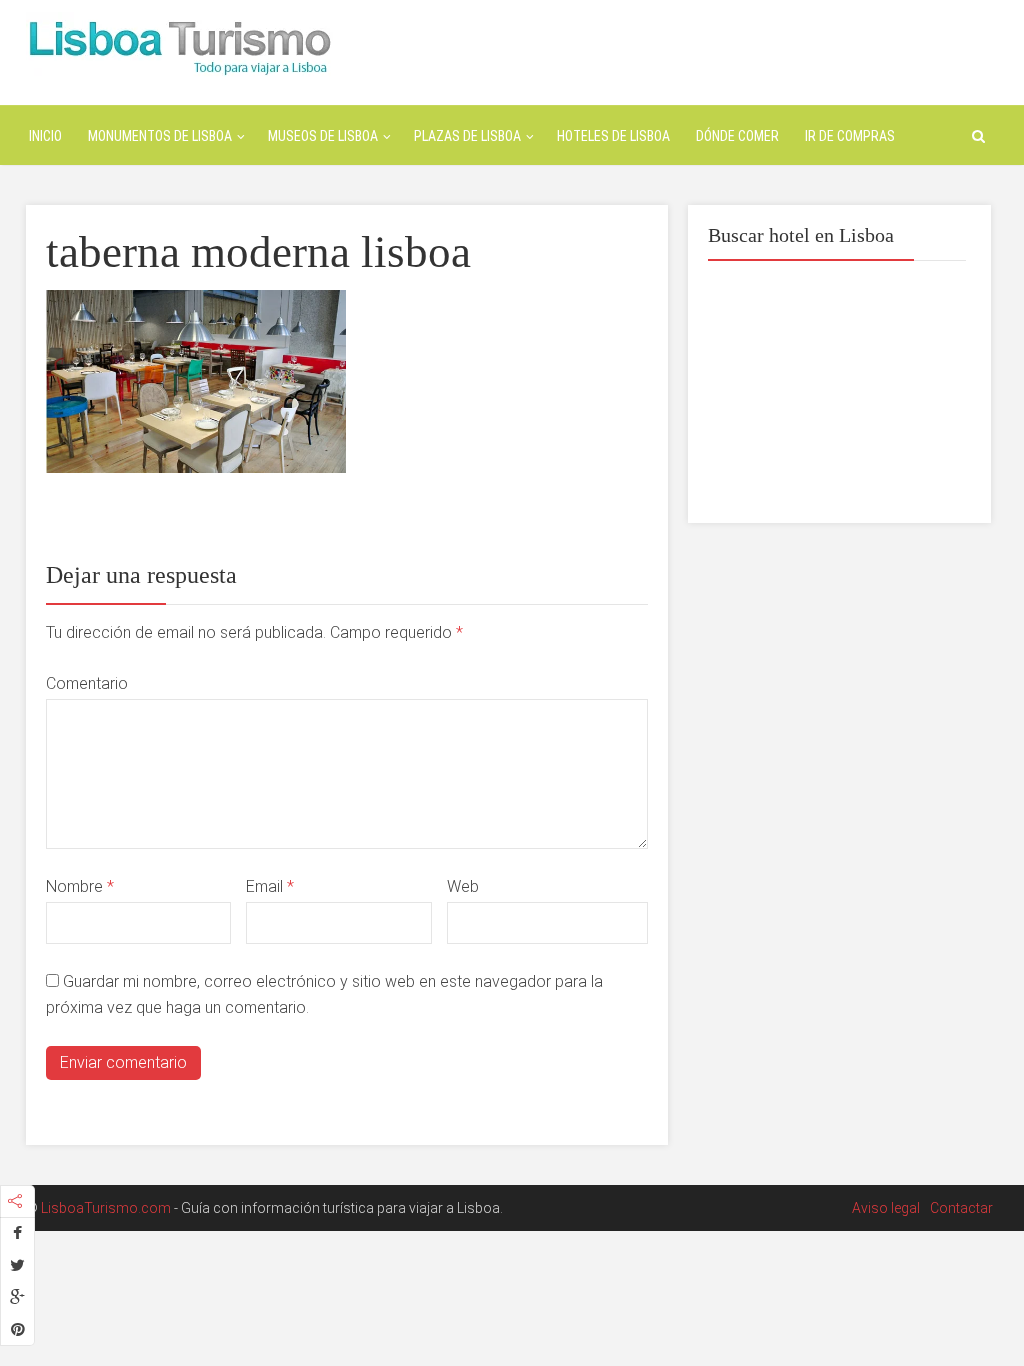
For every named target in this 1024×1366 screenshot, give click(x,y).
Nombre (80, 886)
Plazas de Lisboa (467, 136)
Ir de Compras (850, 136)
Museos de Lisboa (323, 136)
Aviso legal (886, 1208)
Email (270, 886)
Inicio (45, 136)
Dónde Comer (737, 136)
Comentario (87, 683)
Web (463, 886)
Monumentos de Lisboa (160, 136)
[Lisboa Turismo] (179, 45)
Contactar (961, 1208)
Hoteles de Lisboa (613, 136)
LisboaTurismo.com (106, 1208)
